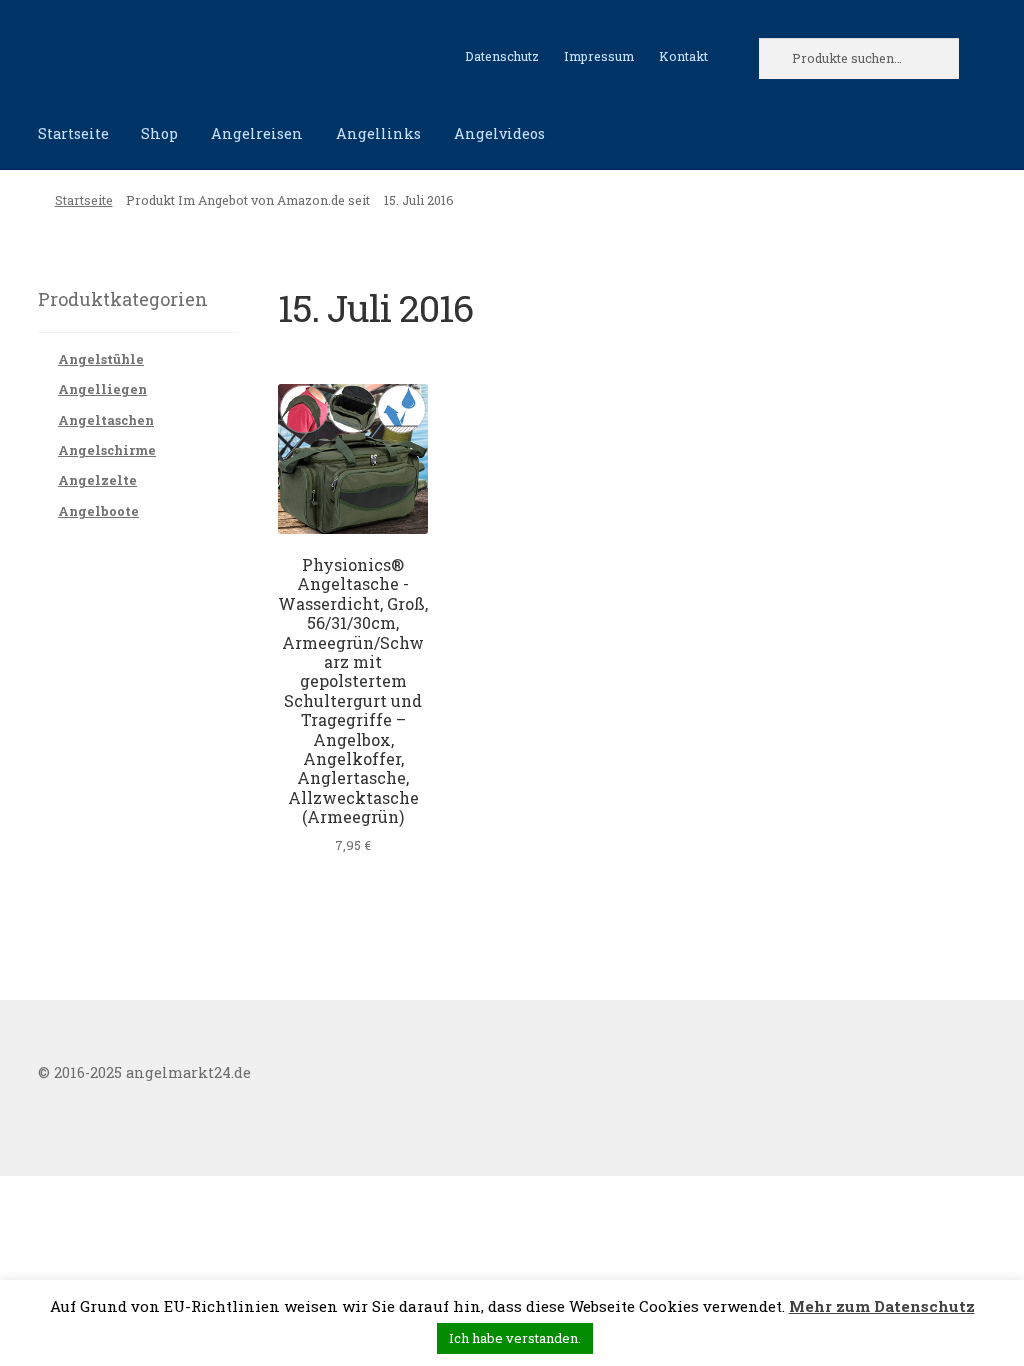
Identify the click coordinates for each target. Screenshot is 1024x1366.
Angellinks (378, 133)
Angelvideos (499, 133)
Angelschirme (107, 450)
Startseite (73, 133)
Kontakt (683, 56)
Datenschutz (502, 56)
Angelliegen (102, 389)
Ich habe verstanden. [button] (515, 1338)
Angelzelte (97, 480)
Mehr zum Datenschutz (882, 1306)
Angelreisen (257, 133)
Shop (159, 133)
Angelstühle (101, 359)
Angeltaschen (106, 420)
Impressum (599, 56)
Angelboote (98, 511)
